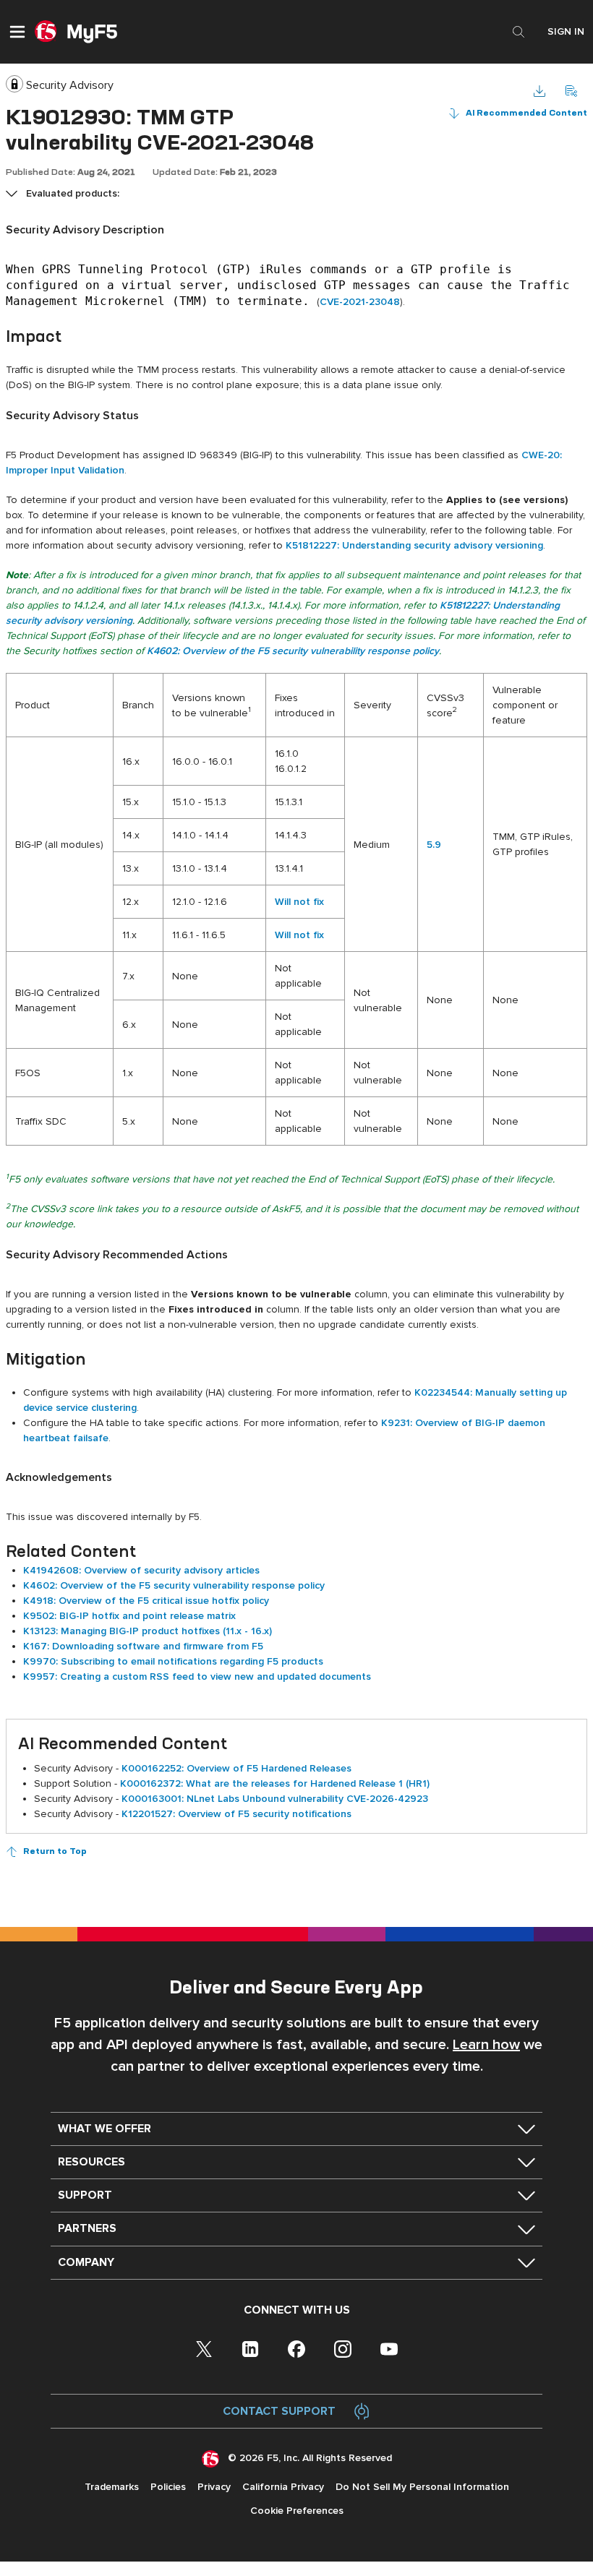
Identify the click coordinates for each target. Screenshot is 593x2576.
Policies (168, 2487)
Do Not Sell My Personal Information (422, 2487)
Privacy (214, 2487)
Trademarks (112, 2487)
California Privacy (283, 2487)
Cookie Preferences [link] (297, 2511)
